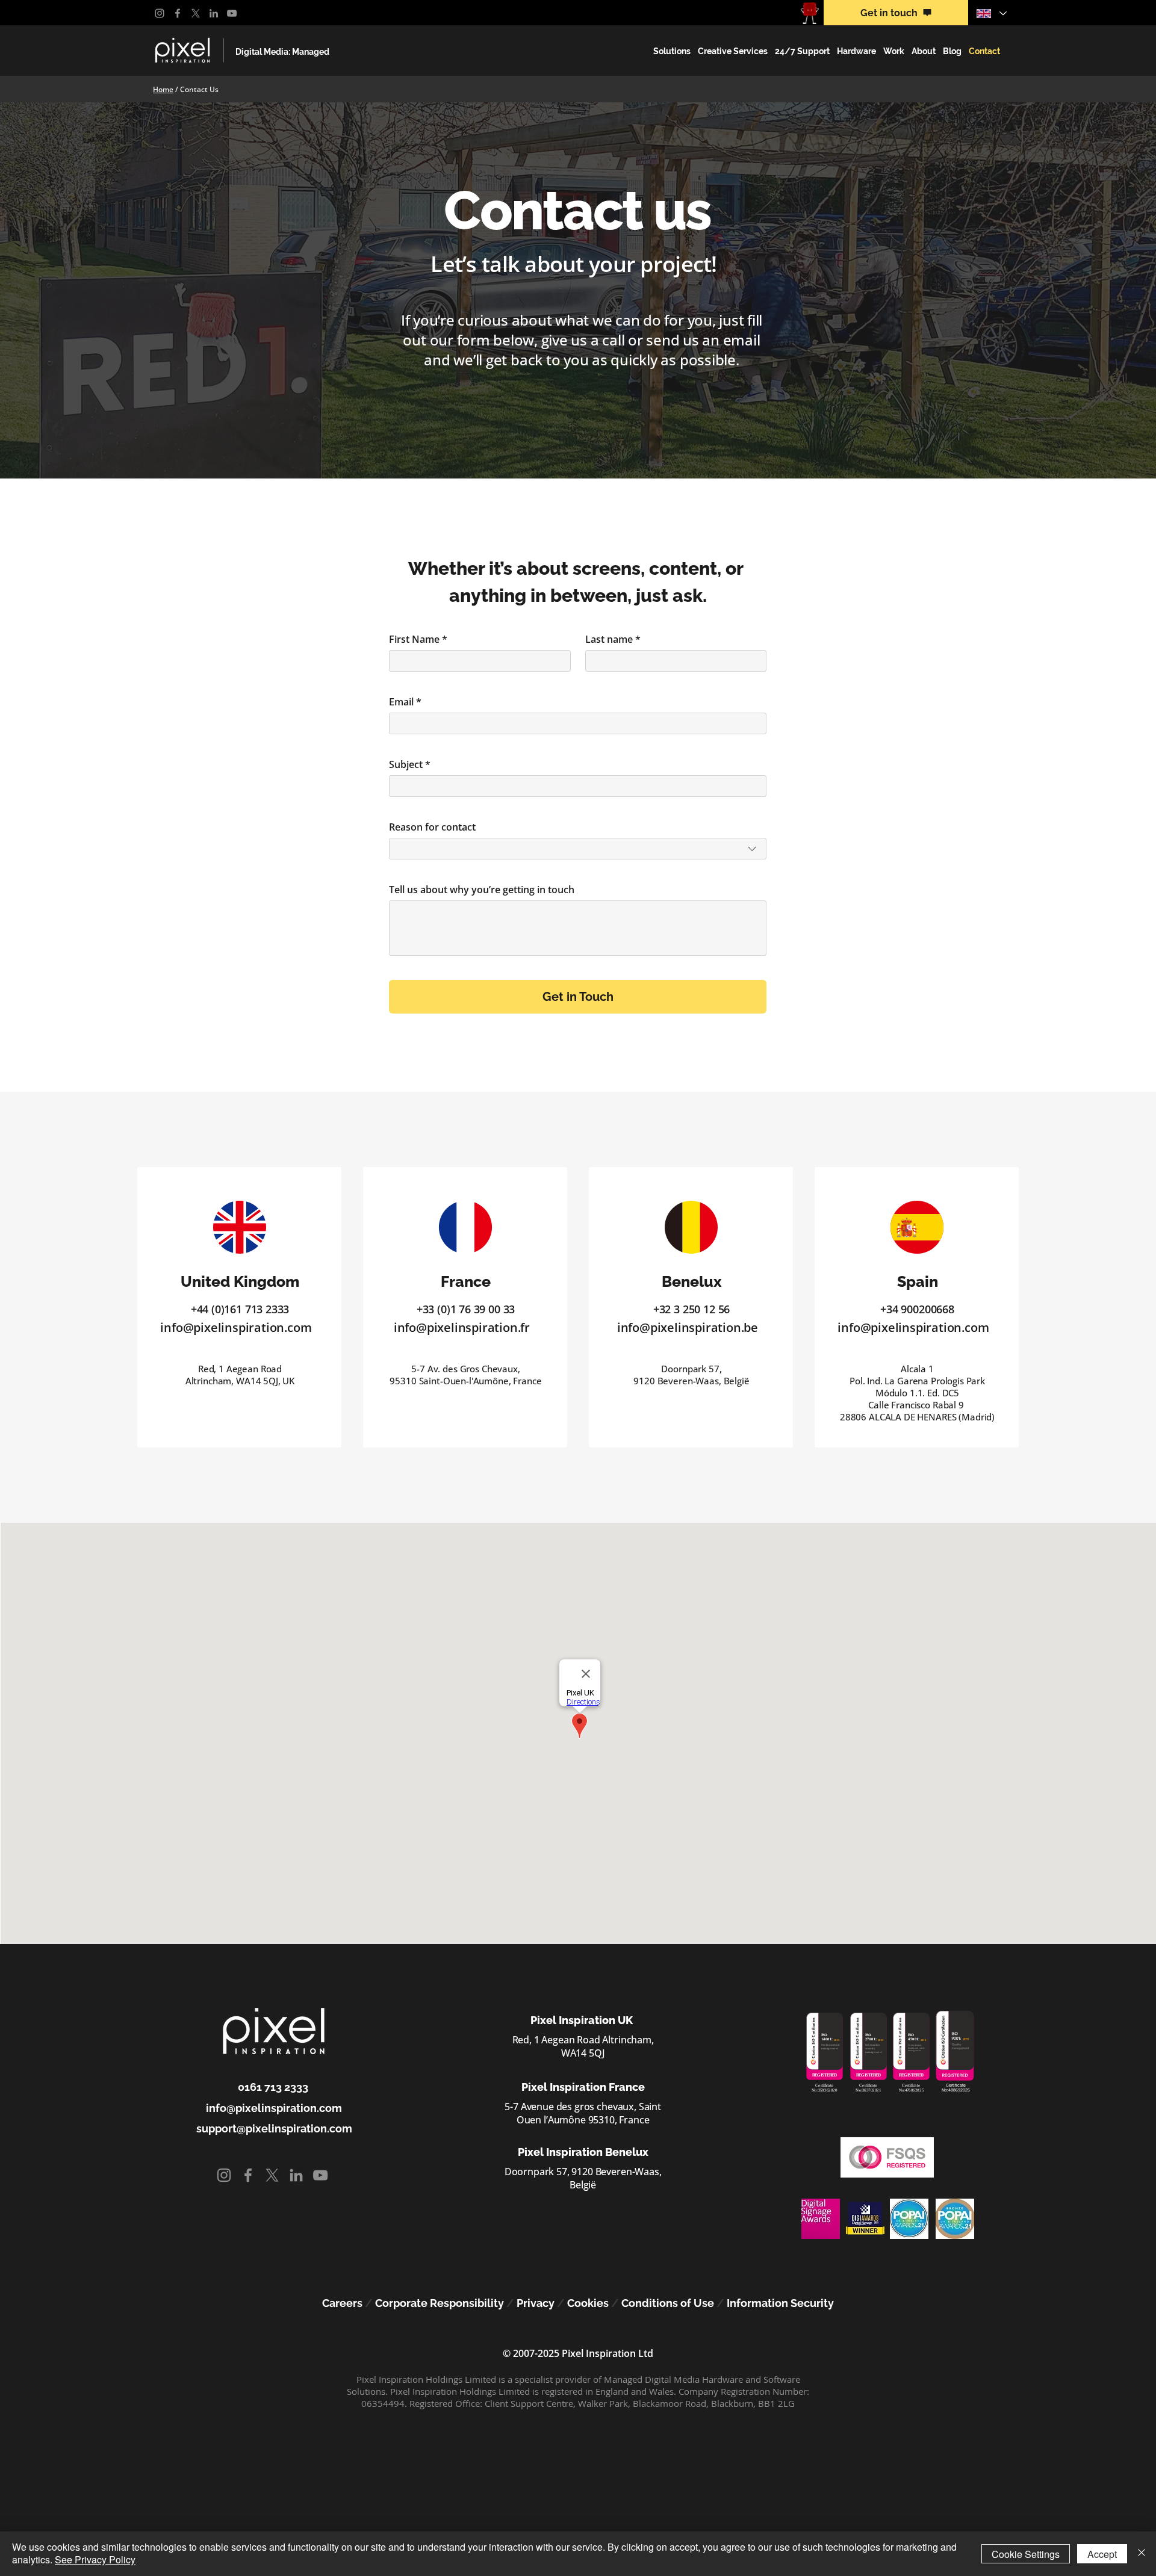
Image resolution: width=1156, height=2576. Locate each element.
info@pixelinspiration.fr (462, 1327)
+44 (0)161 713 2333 (240, 1309)
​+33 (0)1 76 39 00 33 (466, 1309)
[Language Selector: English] (991, 13)
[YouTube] (232, 13)
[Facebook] (178, 13)
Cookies (588, 2303)
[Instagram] (160, 13)
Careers (342, 2303)
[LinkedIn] (214, 13)
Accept (1102, 2554)
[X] (196, 13)
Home (163, 89)
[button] (672, 51)
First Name (418, 639)
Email (405, 702)
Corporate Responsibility (440, 2303)
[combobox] (578, 849)
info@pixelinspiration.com (236, 1327)
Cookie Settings (1026, 2554)
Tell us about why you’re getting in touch (482, 890)
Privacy (536, 2303)
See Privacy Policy (95, 2559)
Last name (613, 639)
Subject (410, 764)
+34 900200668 (917, 1309)
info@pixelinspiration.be (688, 1327)
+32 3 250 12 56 (691, 1309)
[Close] (1142, 2554)
